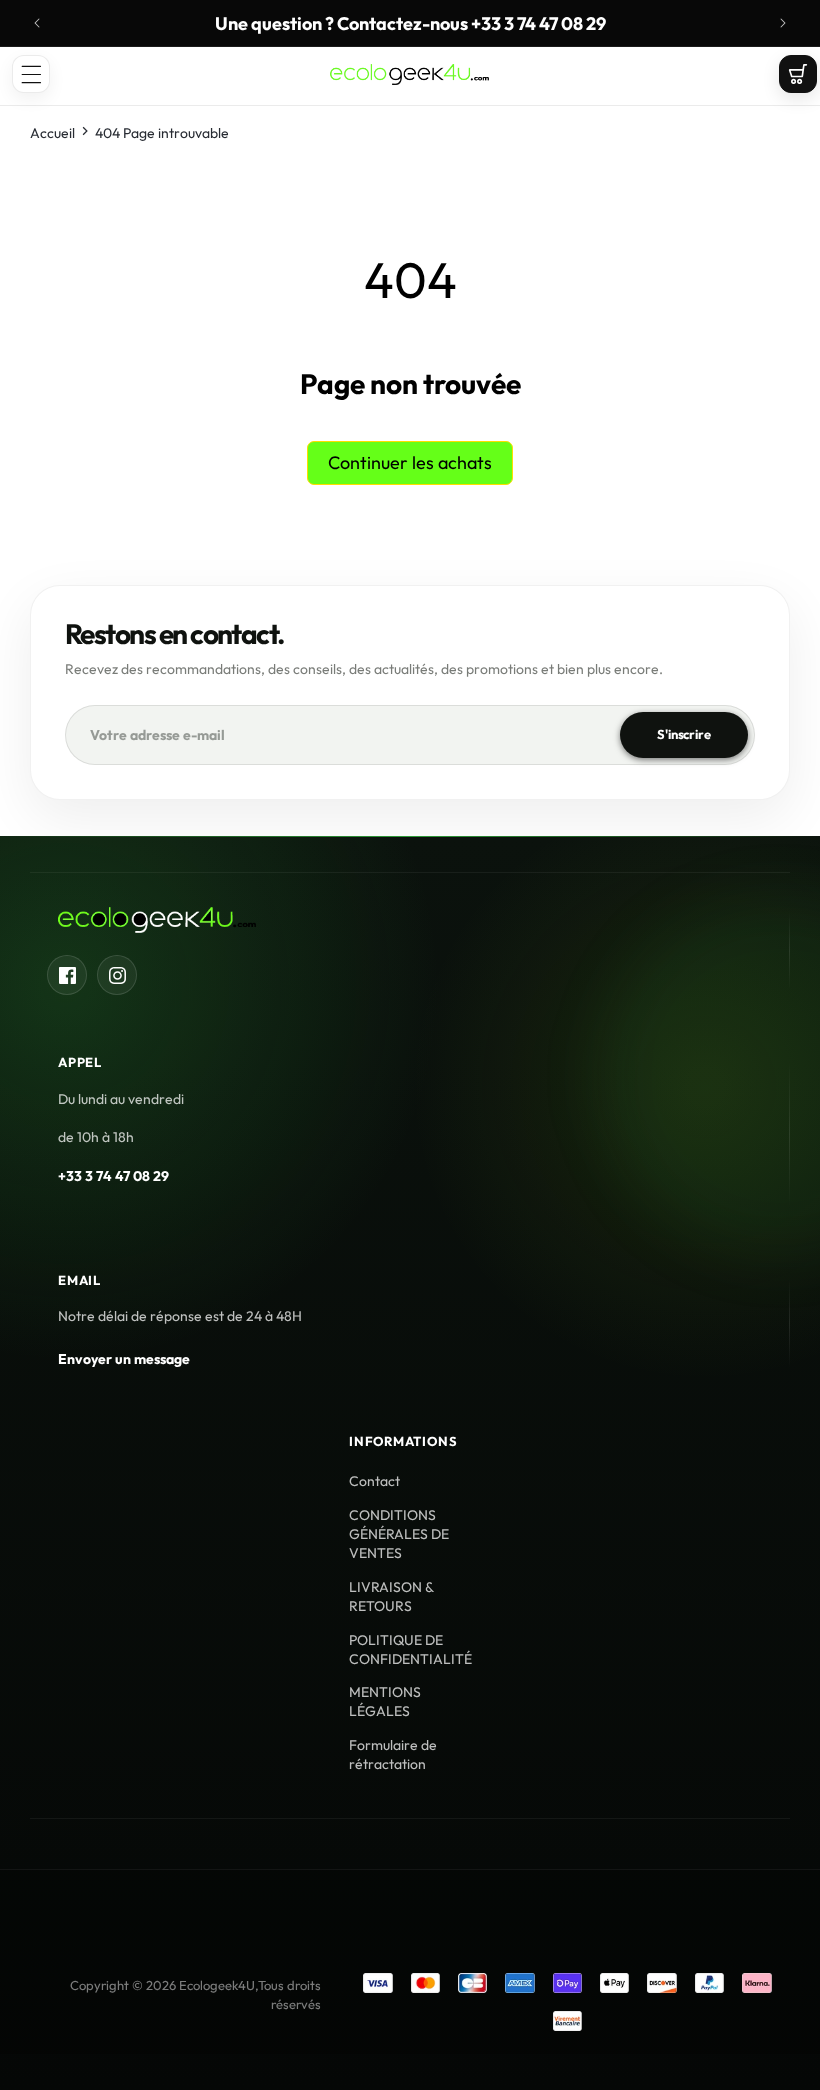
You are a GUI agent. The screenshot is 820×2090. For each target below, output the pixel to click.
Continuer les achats (410, 462)
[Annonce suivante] (783, 23)
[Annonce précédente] (37, 23)
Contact (374, 1481)
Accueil (52, 133)
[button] (31, 74)
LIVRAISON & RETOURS (391, 1596)
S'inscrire (684, 734)
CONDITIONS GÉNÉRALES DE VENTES (399, 1534)
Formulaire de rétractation (393, 1754)
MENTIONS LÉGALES (385, 1701)
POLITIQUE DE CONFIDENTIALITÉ (410, 1649)
